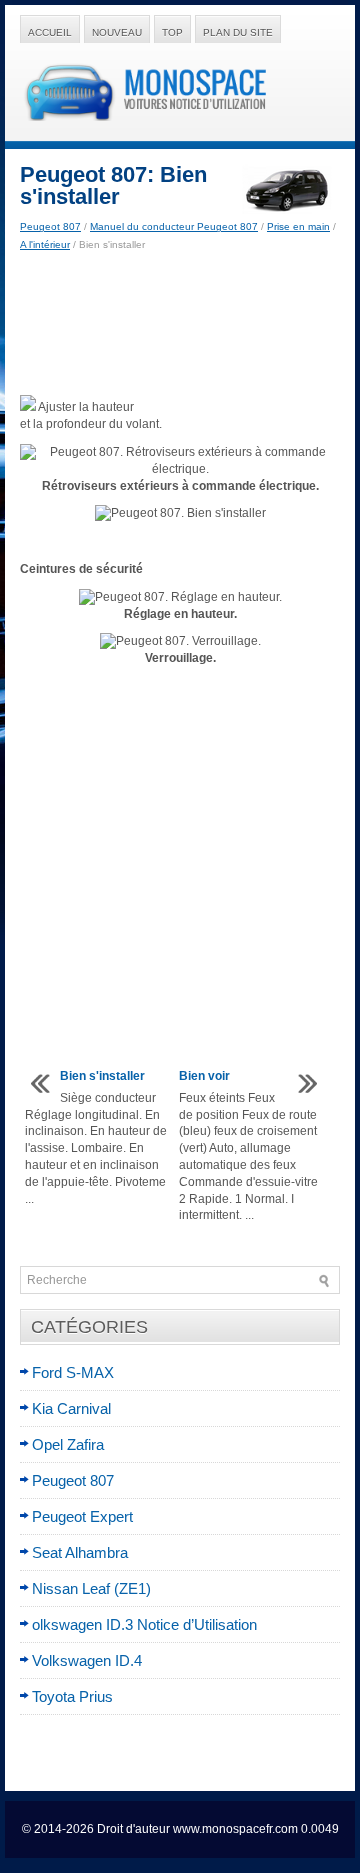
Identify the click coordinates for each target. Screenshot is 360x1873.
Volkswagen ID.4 (87, 1660)
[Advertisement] (180, 324)
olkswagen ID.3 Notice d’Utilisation (144, 1624)
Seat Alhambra (80, 1552)
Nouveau (117, 32)
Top (172, 32)
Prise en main (298, 226)
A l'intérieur (45, 244)
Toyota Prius (72, 1696)
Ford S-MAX (73, 1372)
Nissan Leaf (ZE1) (91, 1588)
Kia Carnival (71, 1408)
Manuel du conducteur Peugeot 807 (174, 226)
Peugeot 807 (50, 226)
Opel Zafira (68, 1444)
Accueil (50, 32)
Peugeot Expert (82, 1516)
